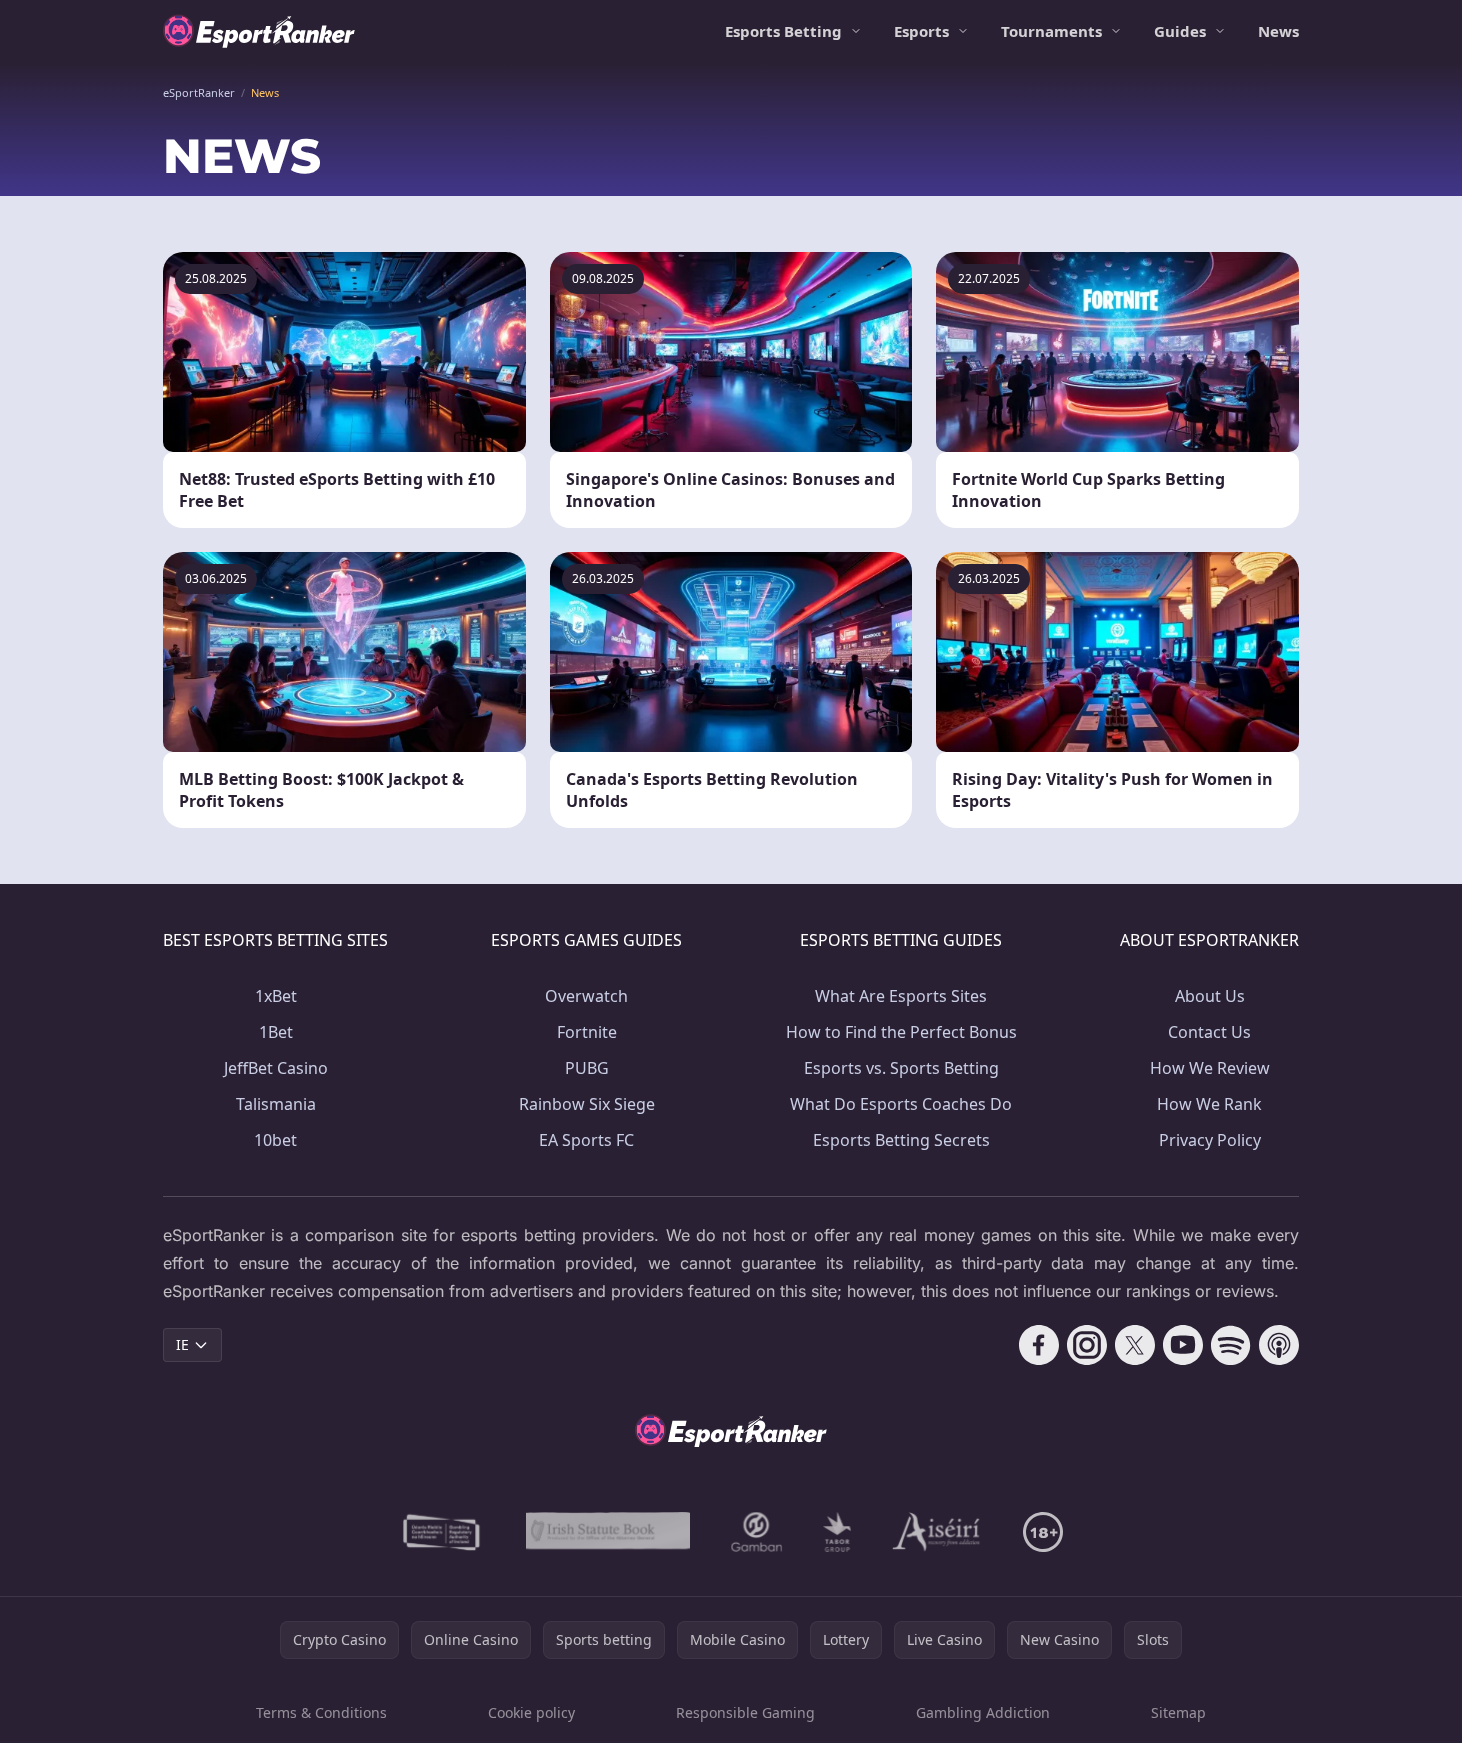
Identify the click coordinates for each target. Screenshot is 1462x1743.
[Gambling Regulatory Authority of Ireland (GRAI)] (443, 1532)
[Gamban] (757, 1532)
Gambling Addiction (983, 1712)
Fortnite (587, 1032)
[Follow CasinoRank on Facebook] (1039, 1345)
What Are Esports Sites (901, 996)
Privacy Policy (1210, 1140)
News (1278, 31)
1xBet (276, 996)
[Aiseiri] (937, 1532)
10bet (275, 1140)
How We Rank (1209, 1104)
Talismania (276, 1104)
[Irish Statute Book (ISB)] (608, 1532)
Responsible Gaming (745, 1712)
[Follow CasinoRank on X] (1135, 1345)
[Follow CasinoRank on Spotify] (1231, 1345)
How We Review (1210, 1068)
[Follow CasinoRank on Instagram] (1087, 1345)
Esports (921, 31)
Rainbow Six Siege (587, 1104)
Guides (1180, 31)
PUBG (587, 1068)
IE (182, 1344)
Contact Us (1209, 1032)
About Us (1210, 996)
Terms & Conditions (321, 1712)
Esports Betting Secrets (901, 1140)
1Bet (276, 1032)
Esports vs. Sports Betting (901, 1068)
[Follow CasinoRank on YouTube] (1183, 1345)
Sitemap (1178, 1712)
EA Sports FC (586, 1140)
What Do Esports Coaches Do (901, 1104)
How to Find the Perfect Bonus (901, 1032)
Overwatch (586, 996)
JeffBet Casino (276, 1068)
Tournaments (1051, 31)
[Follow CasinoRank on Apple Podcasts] (1279, 1345)
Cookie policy (531, 1712)
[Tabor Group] (837, 1532)
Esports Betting (783, 31)
